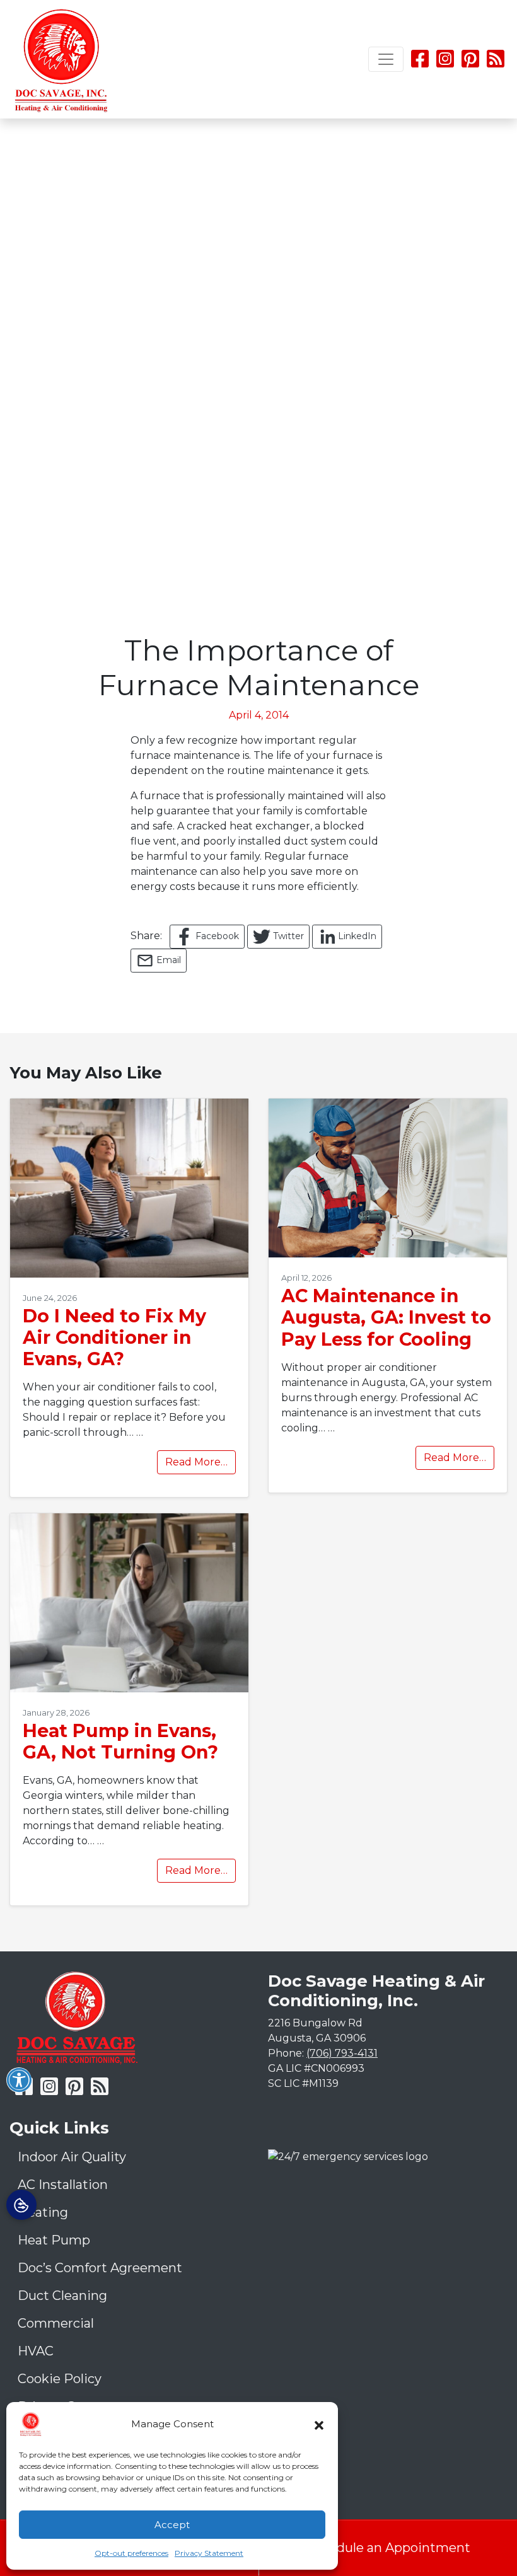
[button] (319, 2424)
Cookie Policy (60, 2379)
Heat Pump (54, 2240)
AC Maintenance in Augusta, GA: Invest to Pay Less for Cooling (386, 1317)
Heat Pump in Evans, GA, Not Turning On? (120, 1741)
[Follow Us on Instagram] (446, 63)
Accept (172, 2525)
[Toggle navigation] (386, 59)
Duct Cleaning (62, 2296)
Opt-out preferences (131, 2553)
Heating (43, 2212)
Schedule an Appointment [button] (388, 2548)
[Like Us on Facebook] (420, 63)
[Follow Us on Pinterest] (470, 63)
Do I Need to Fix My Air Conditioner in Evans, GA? (114, 1337)
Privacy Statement (209, 2553)
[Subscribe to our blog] (496, 63)
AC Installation (63, 2185)
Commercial (56, 2323)
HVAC (36, 2351)
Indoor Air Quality (72, 2157)
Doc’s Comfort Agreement (100, 2268)
